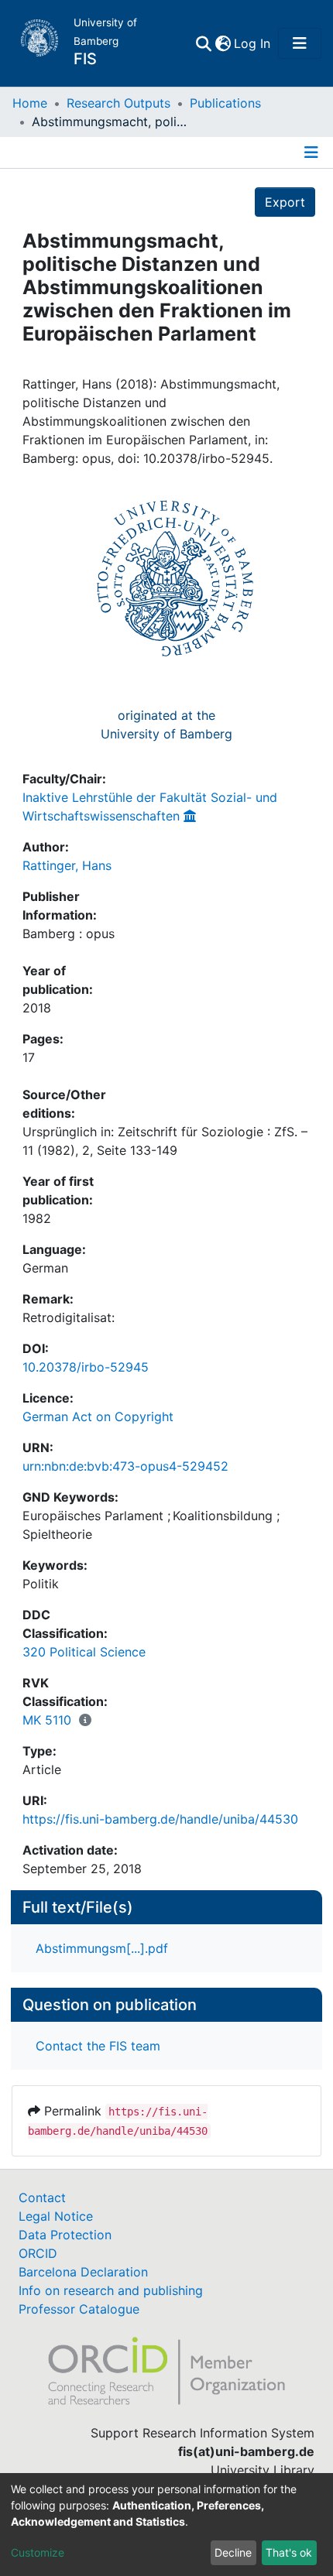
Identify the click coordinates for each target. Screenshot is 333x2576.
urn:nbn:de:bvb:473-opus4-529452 (125, 1466)
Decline (233, 2552)
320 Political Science (84, 1652)
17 (29, 1057)
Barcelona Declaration (83, 2272)
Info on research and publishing (111, 2290)
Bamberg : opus (69, 933)
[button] (223, 43)
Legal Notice (56, 2216)
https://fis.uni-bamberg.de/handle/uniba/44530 (160, 1819)
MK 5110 (47, 1720)
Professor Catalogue (79, 2309)
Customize (38, 2552)
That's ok (289, 2552)
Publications (225, 103)
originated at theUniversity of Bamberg (166, 724)
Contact (42, 2197)
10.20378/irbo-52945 (86, 1367)
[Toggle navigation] (300, 43)
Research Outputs (118, 103)
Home (30, 103)
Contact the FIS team (98, 2046)
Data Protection (65, 2235)
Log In (253, 43)
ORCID (38, 2253)
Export (285, 202)
